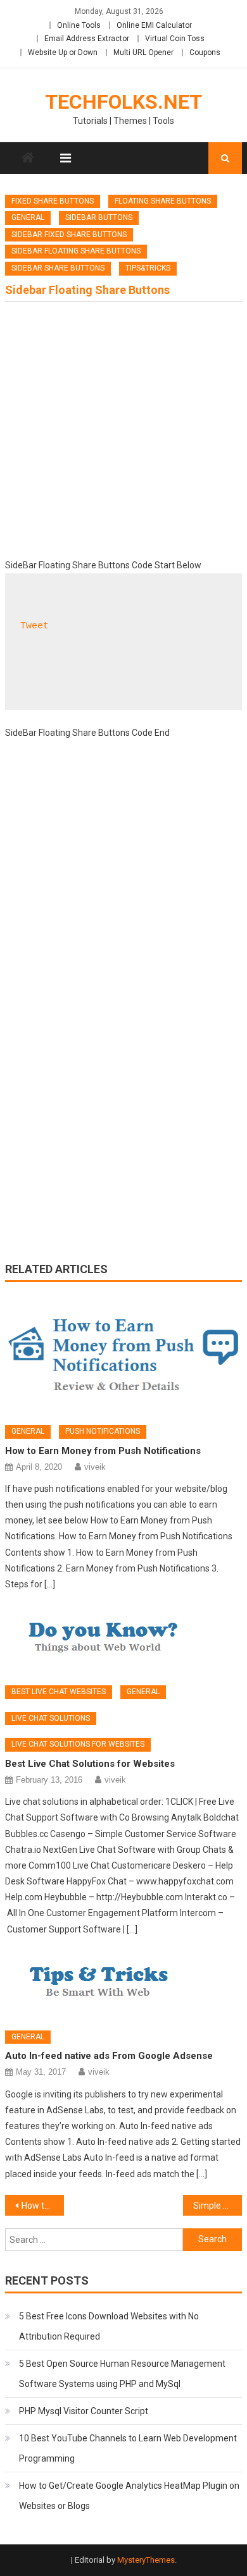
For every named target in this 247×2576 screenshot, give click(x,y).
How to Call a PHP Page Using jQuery (43, 2206)
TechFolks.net (123, 102)
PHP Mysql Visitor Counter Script (84, 2411)
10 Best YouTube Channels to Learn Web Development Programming (128, 2448)
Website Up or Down (63, 52)
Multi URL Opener (143, 52)
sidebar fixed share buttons (69, 235)
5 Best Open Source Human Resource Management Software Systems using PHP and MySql (122, 2374)
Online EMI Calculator (154, 25)
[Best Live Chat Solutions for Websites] (123, 1640)
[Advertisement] (123, 434)
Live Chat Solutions (51, 1718)
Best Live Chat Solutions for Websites (90, 1764)
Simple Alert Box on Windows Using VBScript (218, 2206)
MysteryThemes (146, 2560)
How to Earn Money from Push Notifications (103, 1451)
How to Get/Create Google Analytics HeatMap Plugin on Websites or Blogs (129, 2496)
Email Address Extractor (87, 39)
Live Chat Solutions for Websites (78, 1744)
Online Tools (79, 25)
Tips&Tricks (148, 268)
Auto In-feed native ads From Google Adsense (109, 2056)
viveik (95, 1467)
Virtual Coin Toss (175, 39)
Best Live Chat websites (59, 1692)
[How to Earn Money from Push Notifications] (123, 1355)
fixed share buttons (53, 201)
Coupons (205, 52)
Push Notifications (103, 1431)
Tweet (35, 626)
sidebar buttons (99, 217)
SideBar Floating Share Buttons (76, 251)
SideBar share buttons (58, 268)
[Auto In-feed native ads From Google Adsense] (123, 1986)
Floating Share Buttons (163, 201)
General (28, 217)
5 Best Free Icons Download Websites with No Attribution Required (109, 2326)
